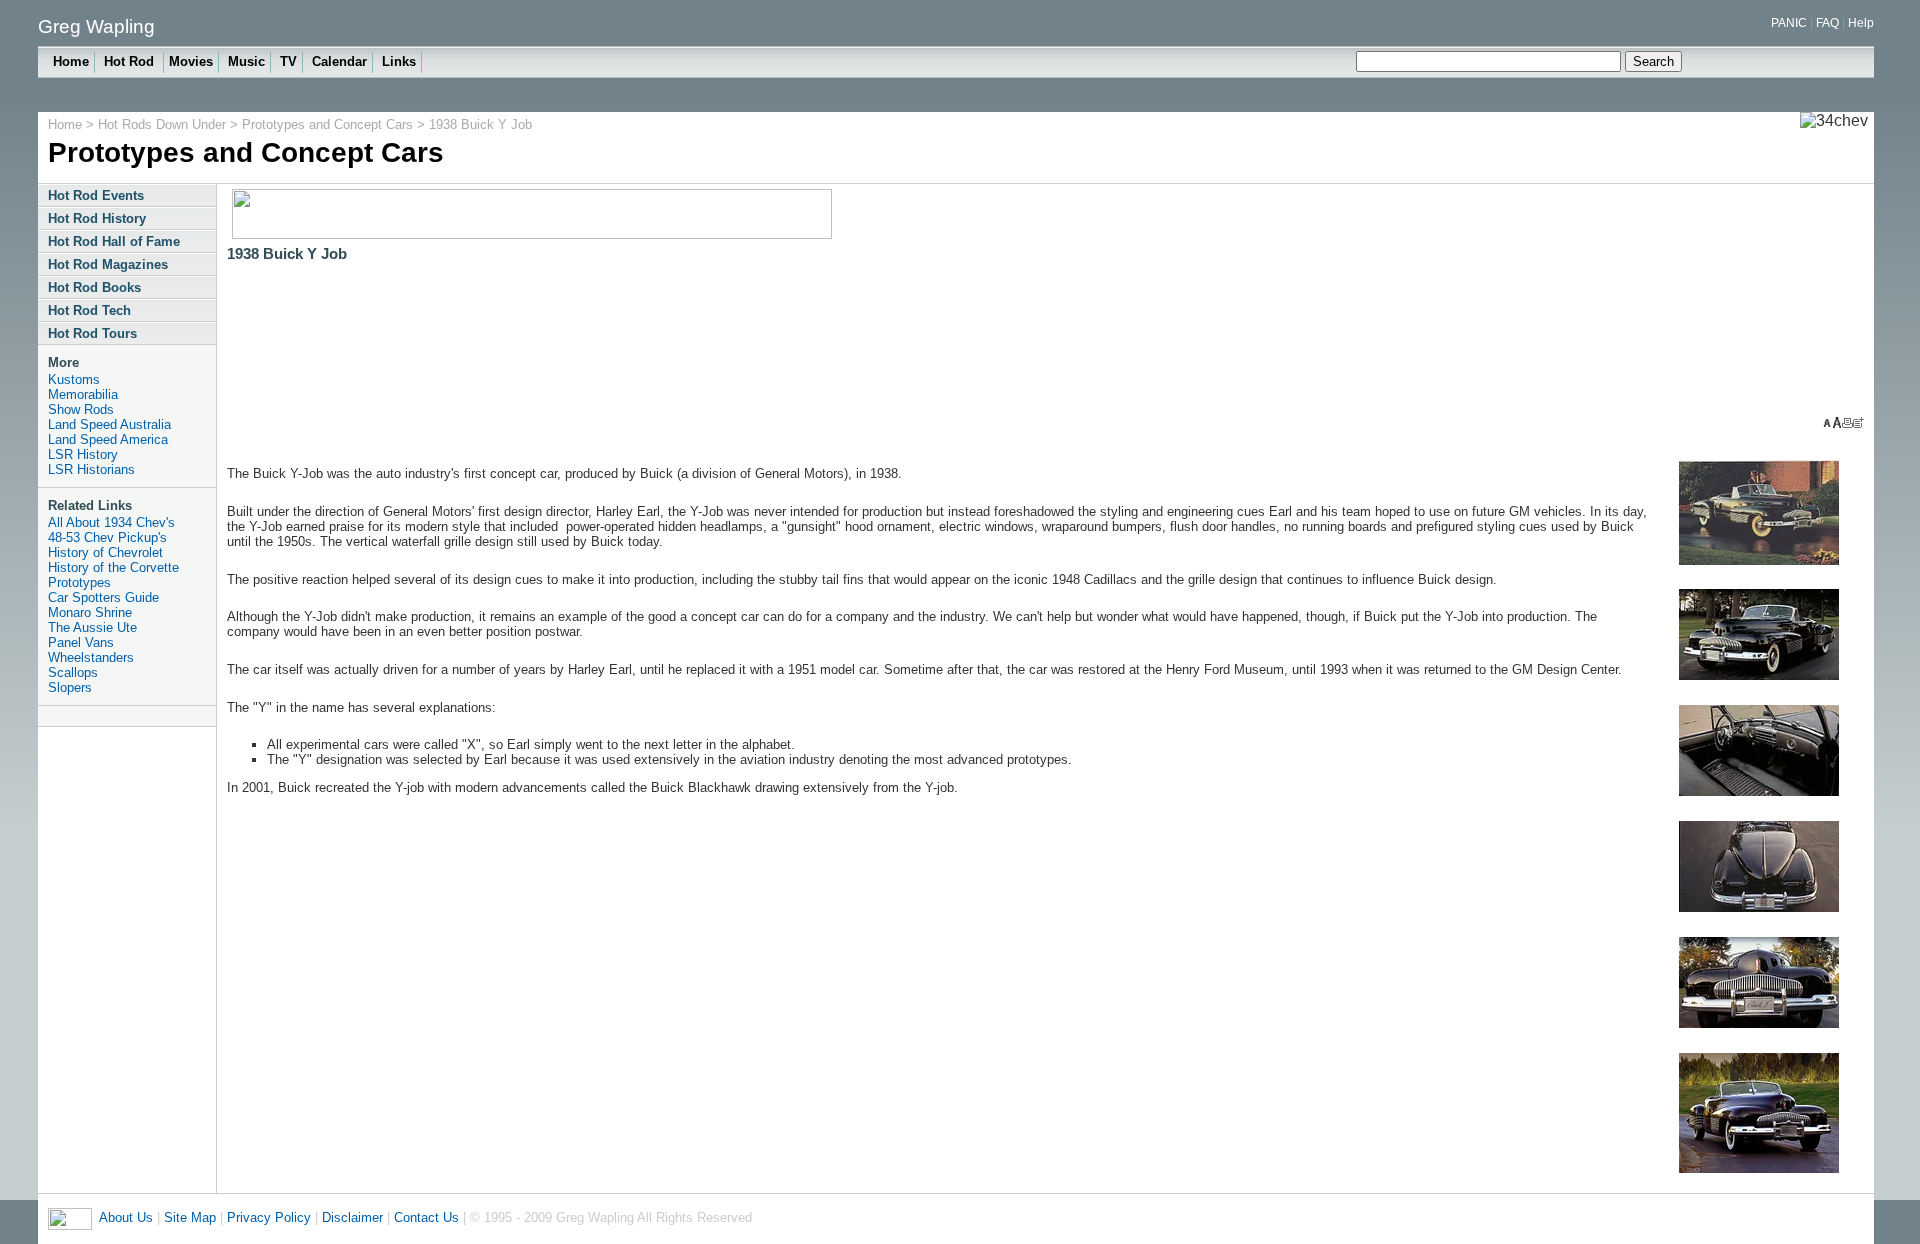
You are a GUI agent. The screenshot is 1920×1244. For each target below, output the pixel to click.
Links (399, 61)
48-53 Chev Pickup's (107, 537)
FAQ (1827, 23)
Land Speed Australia (109, 424)
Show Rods (81, 409)
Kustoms (74, 379)
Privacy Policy (269, 1217)
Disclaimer (352, 1217)
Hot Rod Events (96, 195)
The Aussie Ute (92, 627)
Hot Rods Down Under (164, 124)
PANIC (1789, 23)
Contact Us (426, 1217)
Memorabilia (83, 394)
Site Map (190, 1217)
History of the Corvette (113, 567)
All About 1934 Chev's (111, 522)
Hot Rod (131, 61)
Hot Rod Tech (89, 310)
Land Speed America (108, 439)
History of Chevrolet (105, 552)
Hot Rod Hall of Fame (114, 241)
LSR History (83, 454)
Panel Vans (81, 642)
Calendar (339, 61)
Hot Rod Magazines (108, 264)
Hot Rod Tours (92, 333)
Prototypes (79, 582)
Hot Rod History (97, 218)
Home (71, 61)
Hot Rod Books (94, 287)
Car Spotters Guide (103, 597)
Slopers (70, 687)
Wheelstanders (91, 657)
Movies (191, 61)
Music (246, 61)
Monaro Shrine (90, 612)
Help (1861, 23)
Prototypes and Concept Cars (327, 124)
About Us (126, 1217)
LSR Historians (91, 469)
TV (288, 61)
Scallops (73, 672)
